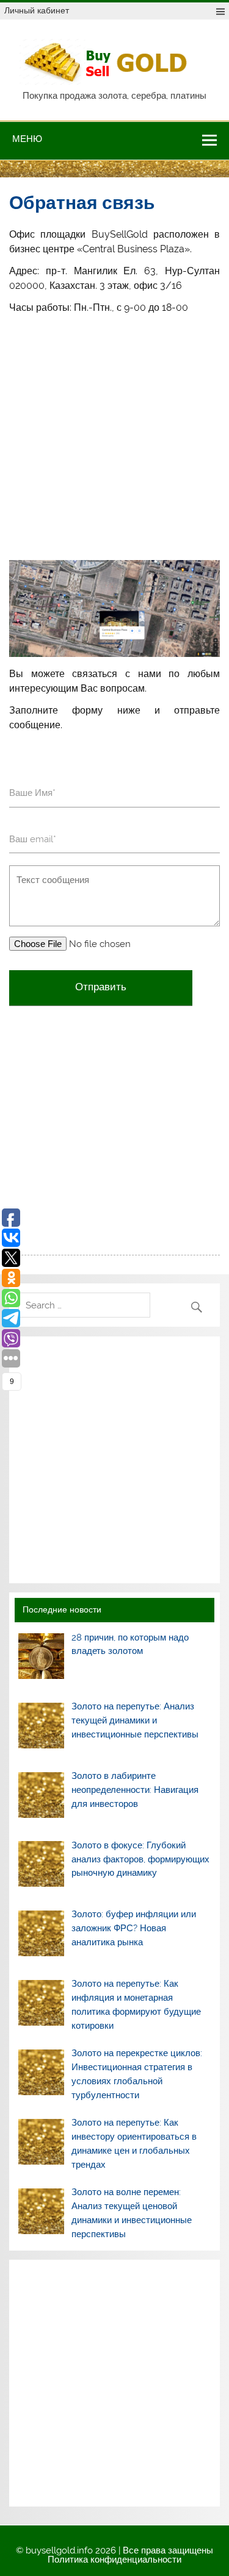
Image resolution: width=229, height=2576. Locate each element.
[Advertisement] (114, 437)
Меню (27, 139)
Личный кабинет (37, 10)
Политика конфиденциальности (114, 2560)
